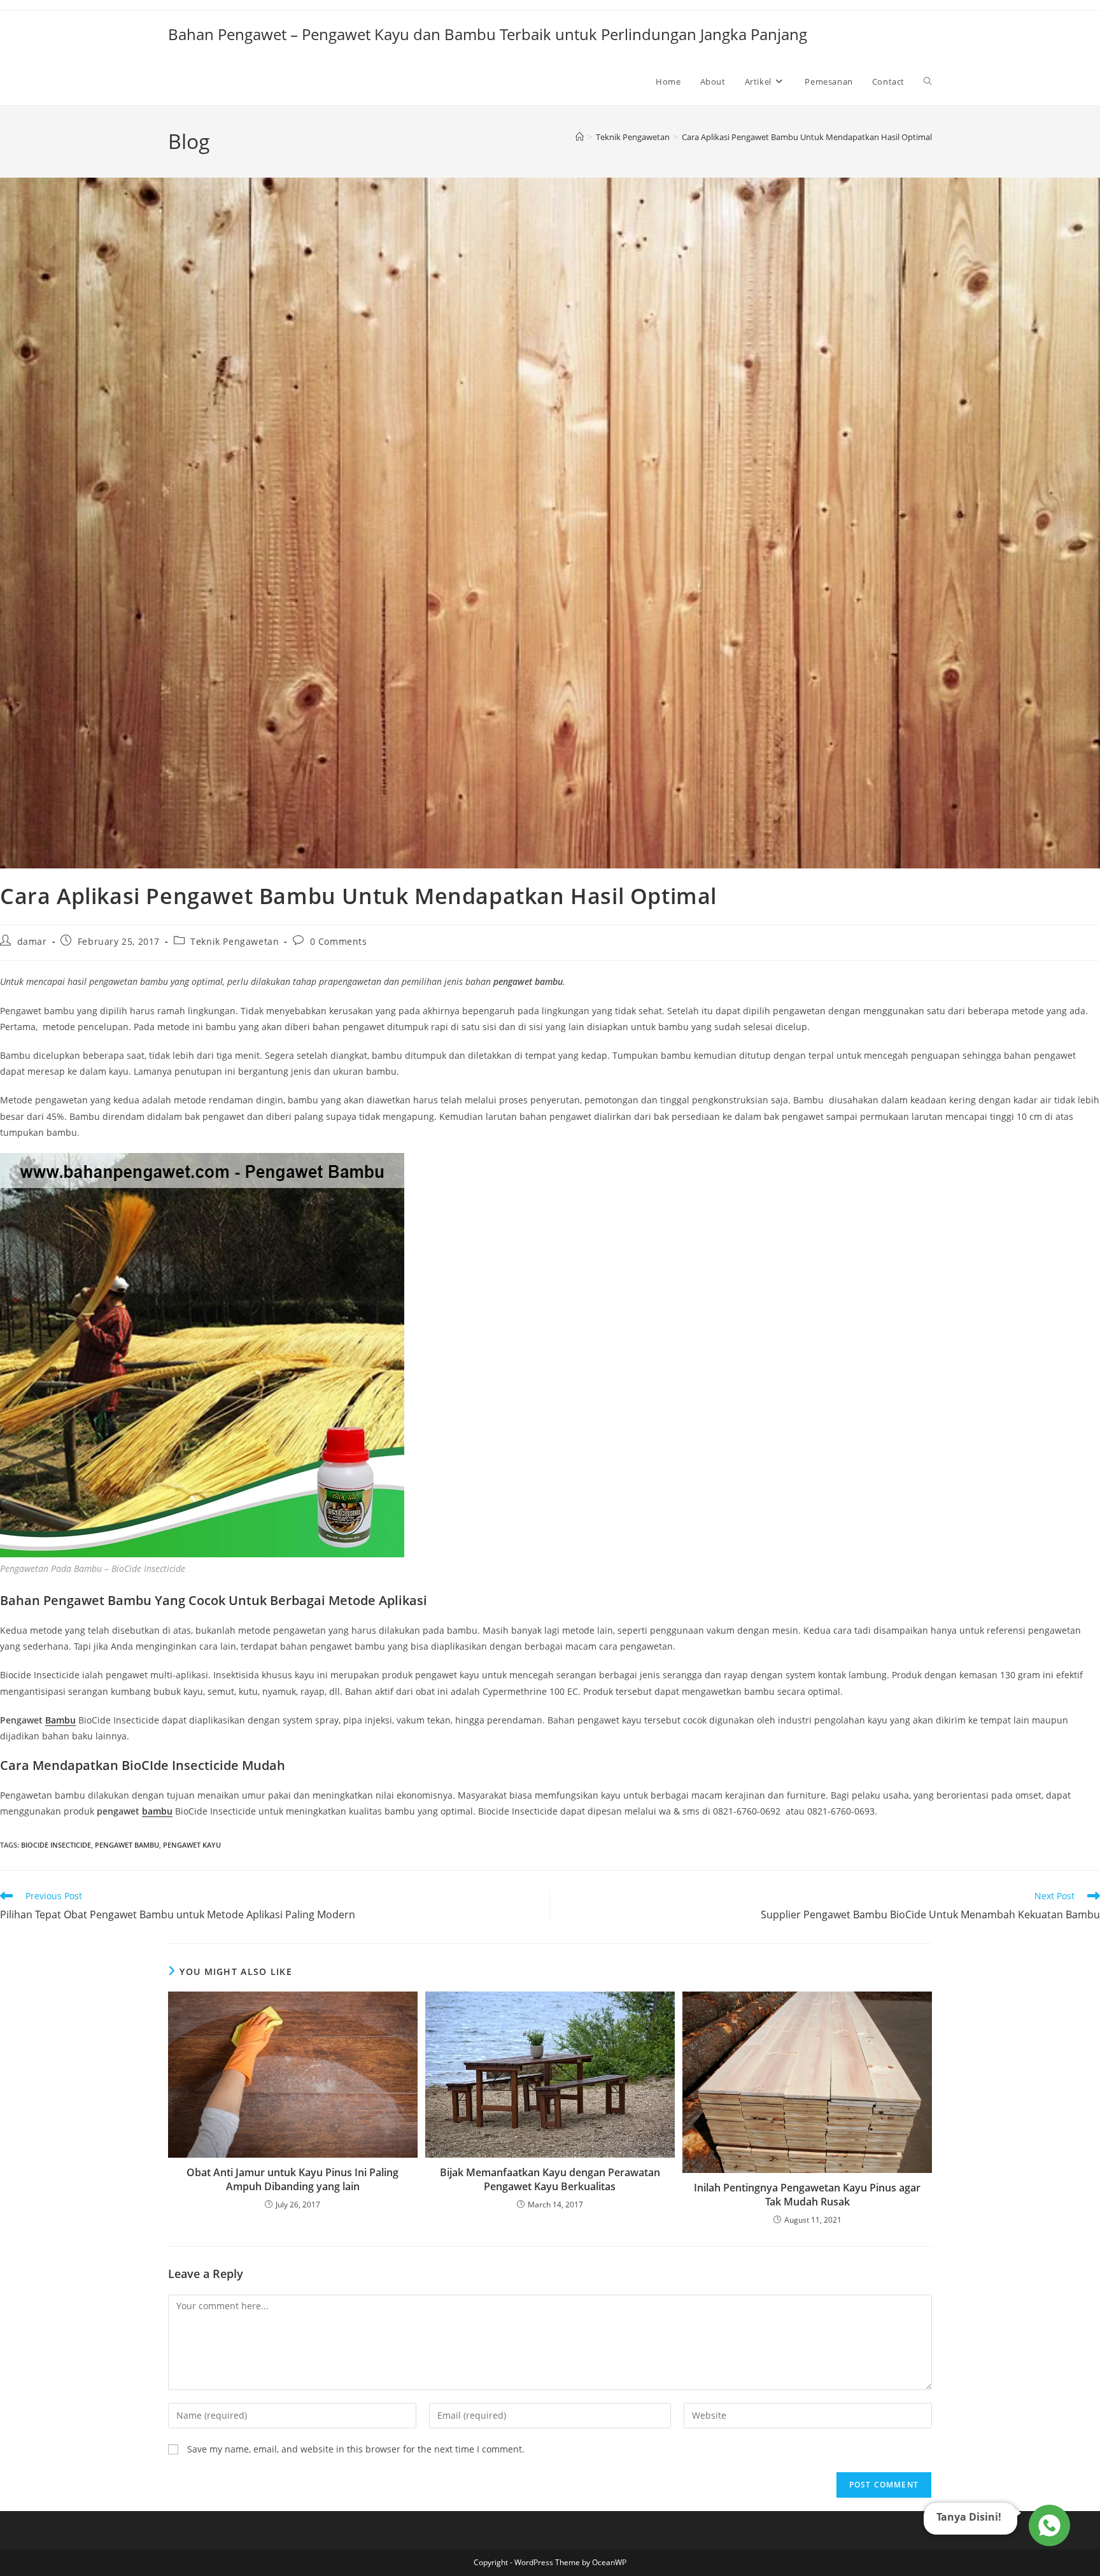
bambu (157, 1811)
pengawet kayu (192, 1845)
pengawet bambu (127, 1845)
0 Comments (339, 941)
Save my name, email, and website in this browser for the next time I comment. (356, 2449)
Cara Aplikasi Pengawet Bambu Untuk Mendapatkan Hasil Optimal (807, 137)
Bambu (60, 1720)
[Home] (580, 137)
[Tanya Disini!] (1047, 2528)
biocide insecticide (56, 1845)
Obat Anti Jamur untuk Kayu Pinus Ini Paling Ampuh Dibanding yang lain (293, 2179)
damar (32, 941)
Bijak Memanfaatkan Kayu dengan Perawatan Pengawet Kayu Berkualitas (550, 2179)
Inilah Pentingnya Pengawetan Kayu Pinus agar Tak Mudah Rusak (807, 2195)
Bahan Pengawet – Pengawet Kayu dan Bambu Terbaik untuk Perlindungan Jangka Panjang (488, 34)
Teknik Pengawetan (235, 941)
